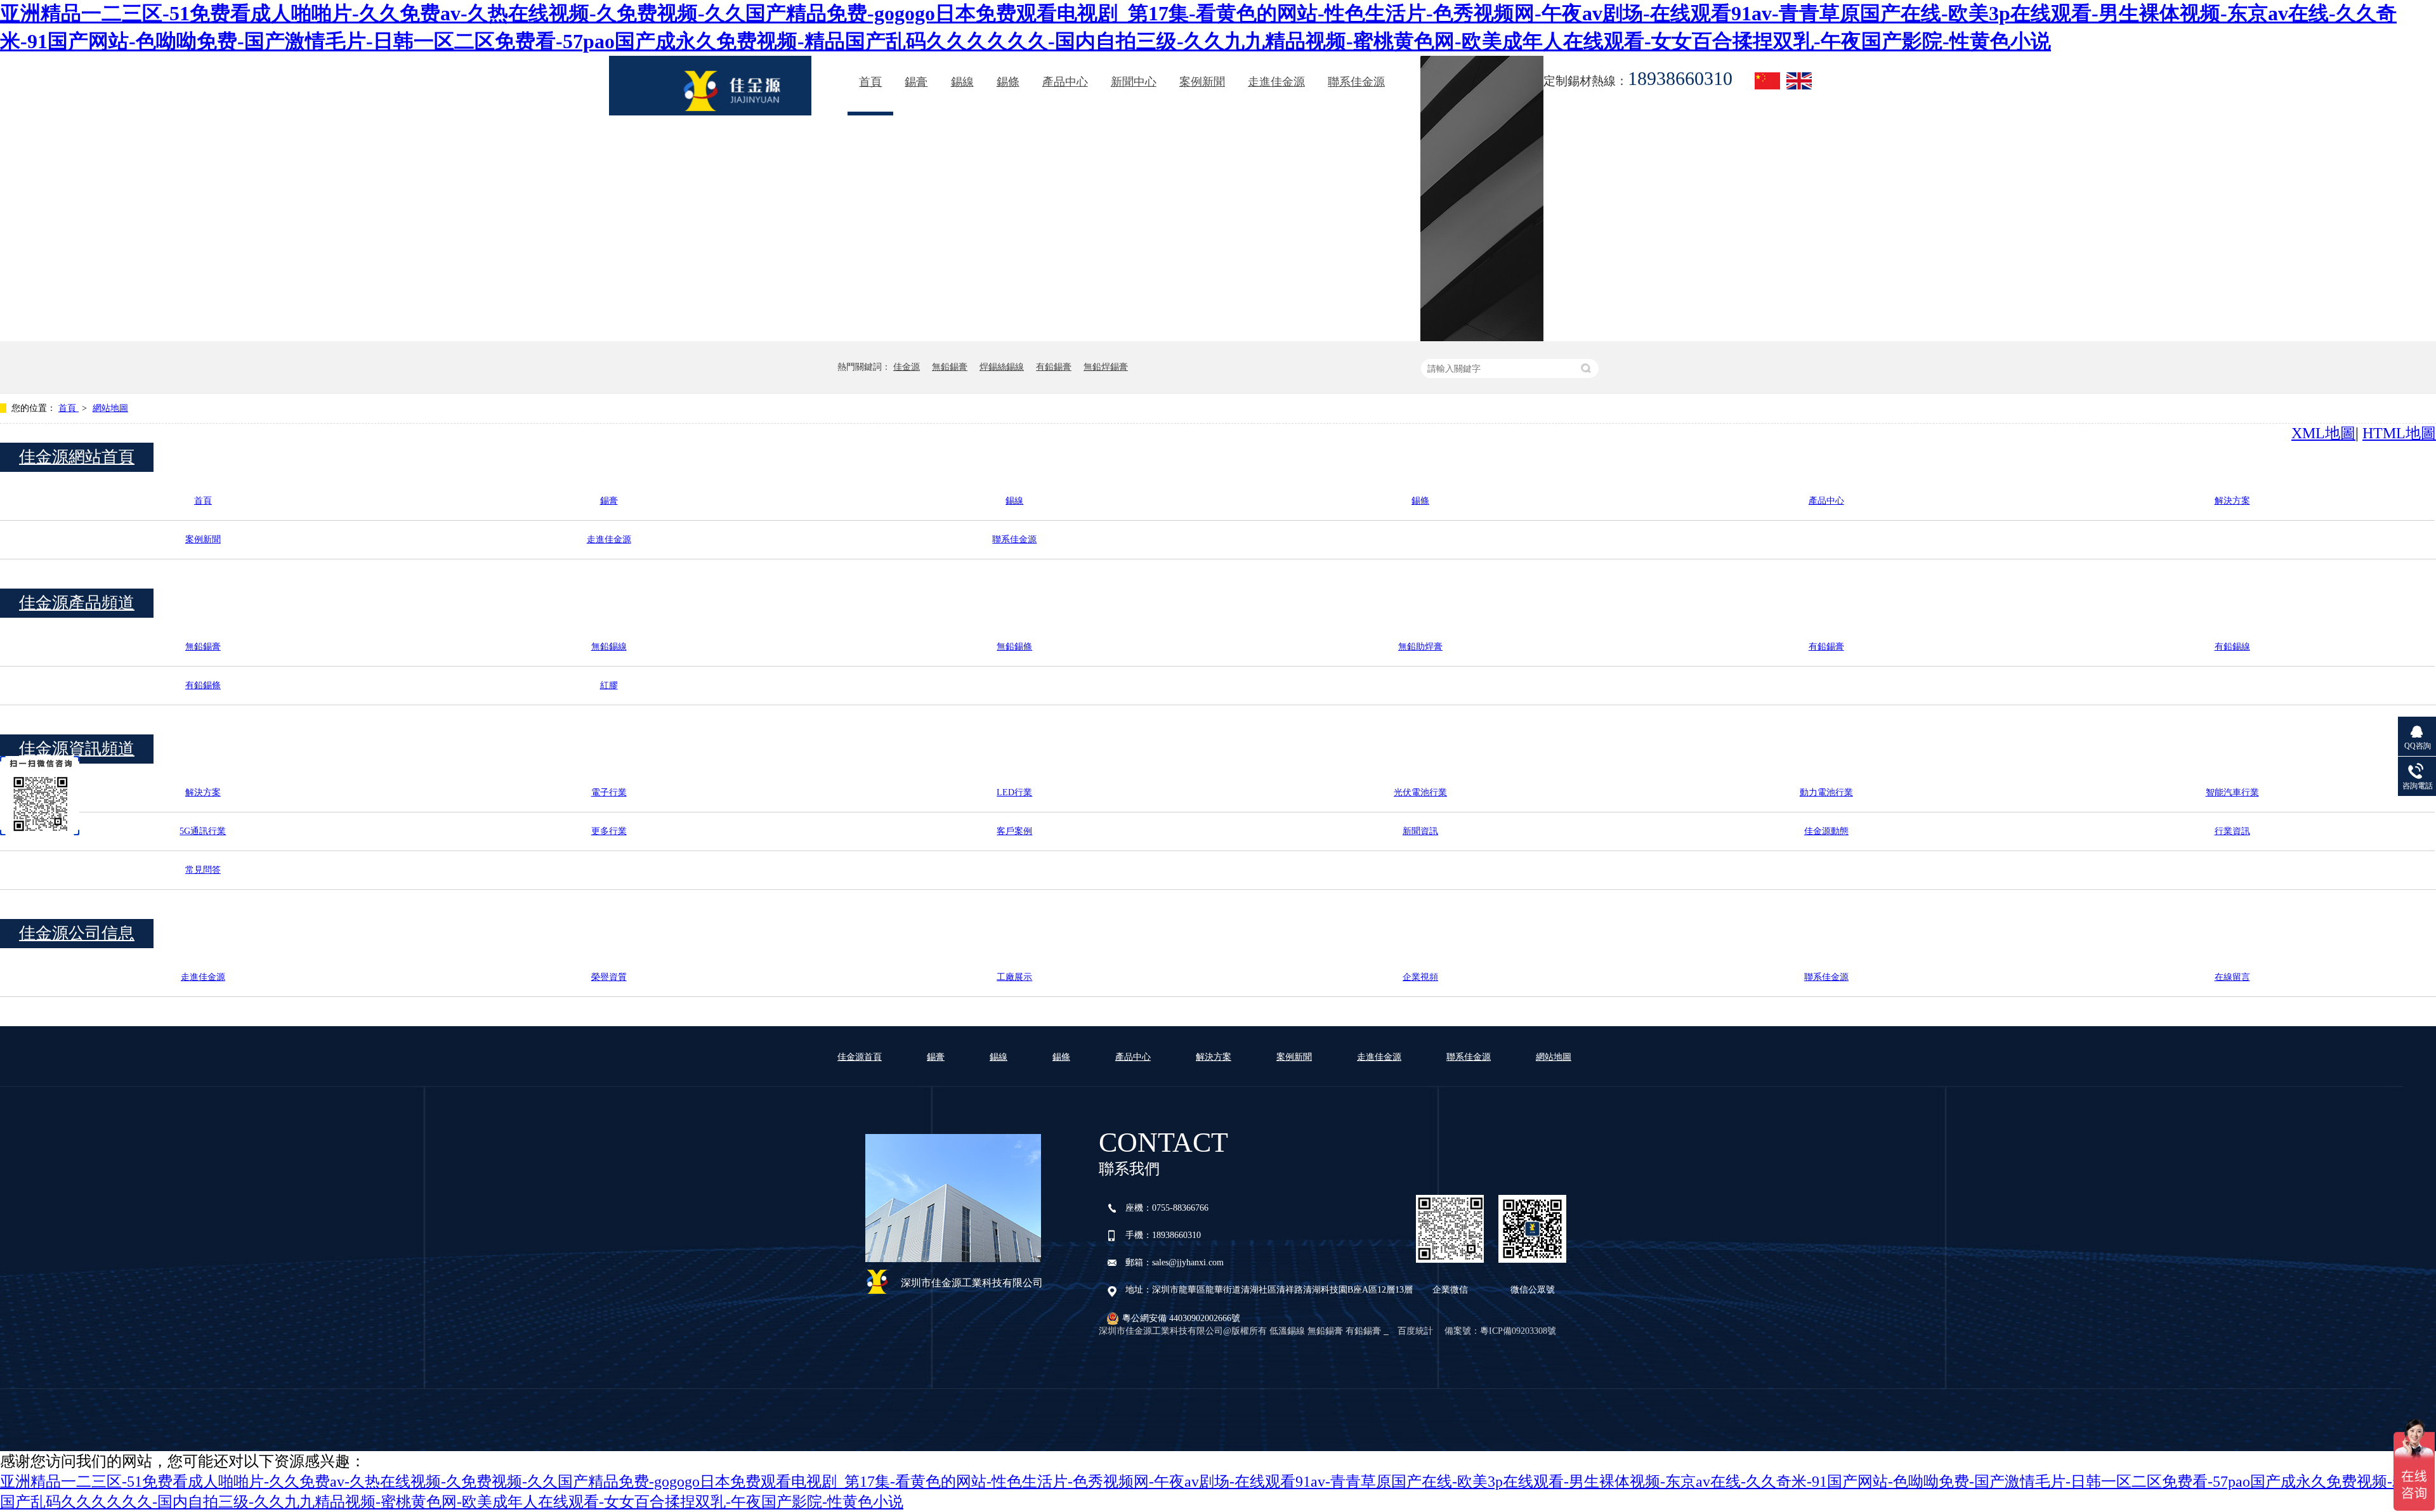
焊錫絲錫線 (1002, 367)
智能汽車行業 (2232, 792)
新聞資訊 (1420, 831)
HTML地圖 (2399, 433)
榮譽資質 (609, 977)
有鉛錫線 (2232, 647)
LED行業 (1014, 792)
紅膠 (609, 685)
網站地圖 (110, 408)
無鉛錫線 (609, 647)
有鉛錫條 (203, 685)
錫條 (1008, 82)
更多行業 (609, 831)
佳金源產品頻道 (77, 603)
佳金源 (907, 367)
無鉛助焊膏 (1420, 647)
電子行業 (609, 792)
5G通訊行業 (203, 831)
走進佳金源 (1276, 82)
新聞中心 (1134, 82)
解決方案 (2232, 501)
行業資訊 (2232, 831)
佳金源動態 (1826, 831)
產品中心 (1065, 82)
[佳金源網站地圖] (710, 86)
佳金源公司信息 (77, 933)
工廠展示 (1014, 977)
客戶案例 (1014, 831)
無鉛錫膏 (950, 367)
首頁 (870, 82)
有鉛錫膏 (1054, 367)
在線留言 (2232, 977)
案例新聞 (1202, 82)
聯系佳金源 (1356, 82)
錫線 (962, 82)
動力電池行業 (1826, 792)
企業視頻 (1420, 977)
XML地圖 (2323, 433)
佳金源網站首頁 (77, 457)
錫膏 (916, 82)
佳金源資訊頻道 (77, 749)
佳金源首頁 (860, 1057)
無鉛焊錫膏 (1106, 367)
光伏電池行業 (1420, 792)
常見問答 (203, 870)
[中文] (1767, 81)
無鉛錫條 (1014, 647)
